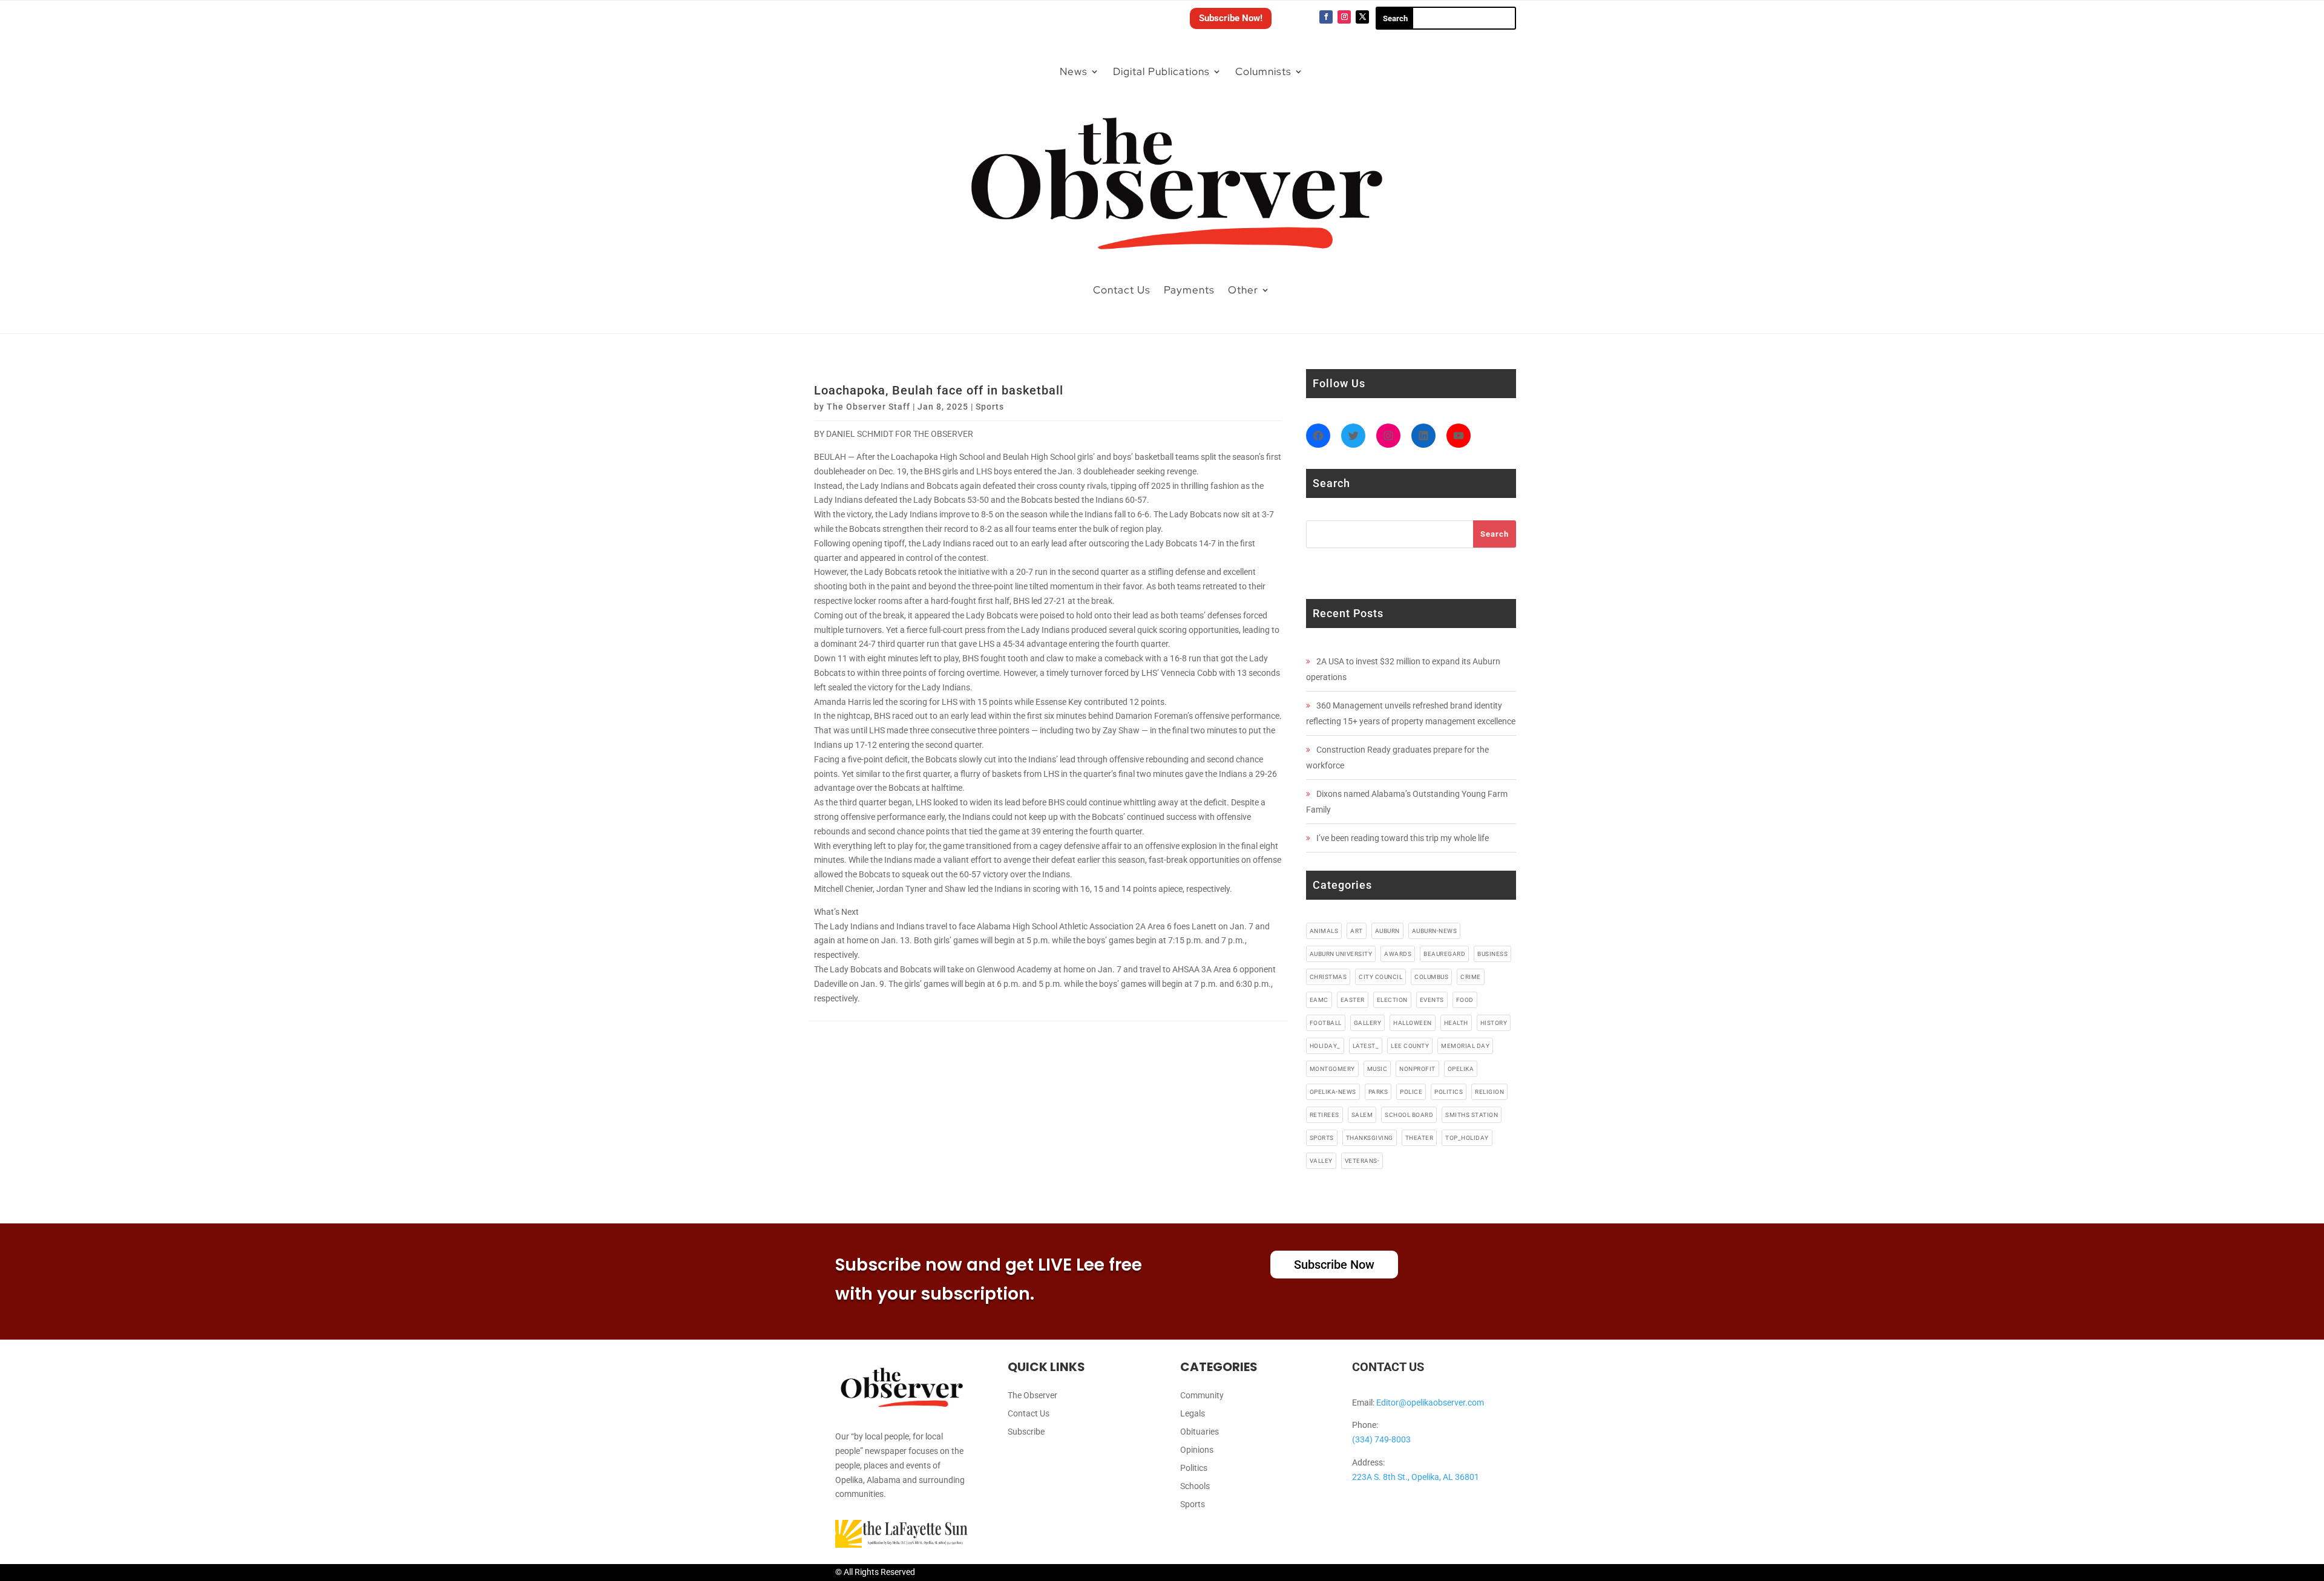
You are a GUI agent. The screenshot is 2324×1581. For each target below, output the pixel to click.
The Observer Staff (868, 407)
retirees (1324, 1115)
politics (1449, 1092)
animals (1324, 931)
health (1456, 1023)
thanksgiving (1370, 1138)
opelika (1461, 1069)
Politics (1194, 1468)
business (1492, 954)
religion (1489, 1092)
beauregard (1444, 954)
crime (1471, 977)
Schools (1195, 1486)
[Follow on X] (1362, 17)
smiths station (1472, 1115)
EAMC (1319, 1000)
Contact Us (1122, 290)
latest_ (1366, 1046)
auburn (1387, 931)
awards (1398, 954)
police (1411, 1092)
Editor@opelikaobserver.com (1430, 1403)
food (1465, 1000)
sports (1322, 1138)
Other (1243, 290)
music (1377, 1069)
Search (1495, 534)
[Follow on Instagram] (1344, 17)
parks (1378, 1092)
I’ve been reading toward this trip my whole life (1403, 838)
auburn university (1341, 954)
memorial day (1465, 1046)
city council (1380, 977)
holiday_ (1325, 1046)
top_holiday (1467, 1138)
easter (1353, 1000)
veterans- (1362, 1161)
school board (1409, 1115)
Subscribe (1026, 1432)
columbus (1431, 977)
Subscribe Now (1334, 1265)
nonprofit (1417, 1069)
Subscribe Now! (1231, 18)
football (1326, 1023)
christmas (1328, 977)
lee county (1410, 1046)
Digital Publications (1161, 71)
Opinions (1197, 1450)
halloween (1413, 1023)
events (1432, 1000)
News (1074, 71)
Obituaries (1200, 1432)
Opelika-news (1333, 1092)
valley (1321, 1161)
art (1357, 931)
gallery (1368, 1023)
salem (1362, 1115)
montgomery (1332, 1069)
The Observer (1032, 1396)
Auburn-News (1435, 931)
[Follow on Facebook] (1326, 17)
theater (1420, 1138)
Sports (990, 407)
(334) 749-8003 (1381, 1439)
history (1494, 1023)
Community (1202, 1396)
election (1392, 1000)
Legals (1193, 1414)
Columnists (1263, 71)
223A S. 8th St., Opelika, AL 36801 (1416, 1477)
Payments (1189, 290)
